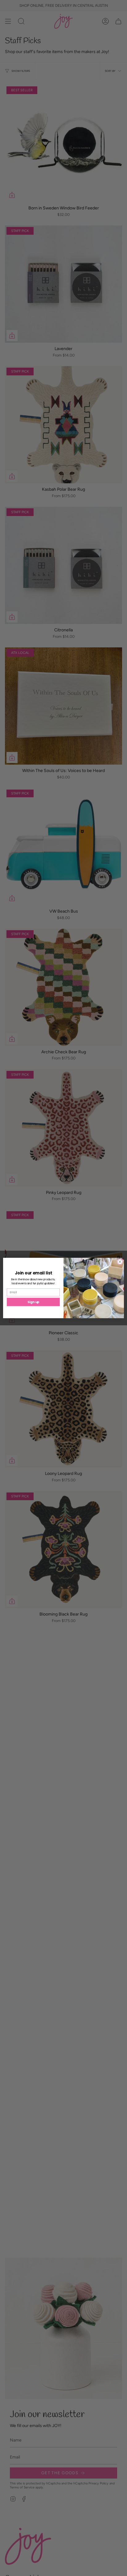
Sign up (33, 1302)
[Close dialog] (120, 1262)
